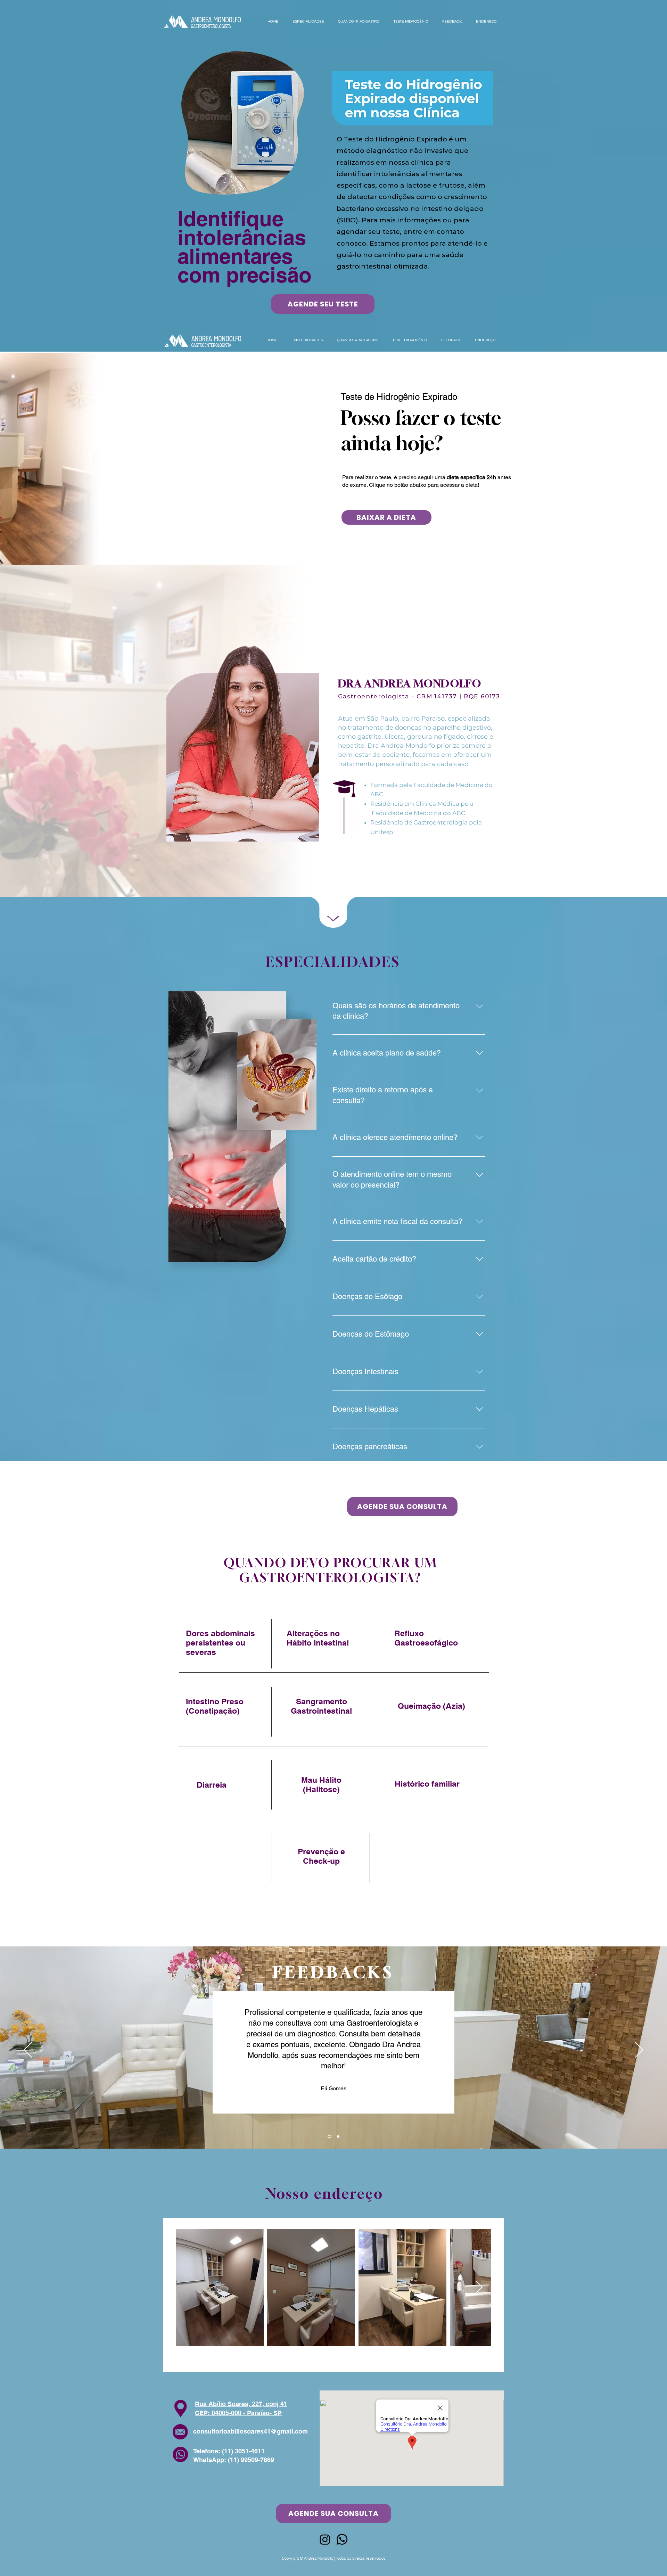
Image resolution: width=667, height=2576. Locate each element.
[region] (331, 1648)
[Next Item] (479, 2287)
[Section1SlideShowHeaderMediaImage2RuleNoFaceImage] (338, 2137)
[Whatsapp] (342, 2539)
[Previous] (28, 2050)
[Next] (639, 2050)
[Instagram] (325, 2539)
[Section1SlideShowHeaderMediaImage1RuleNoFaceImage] (330, 2137)
